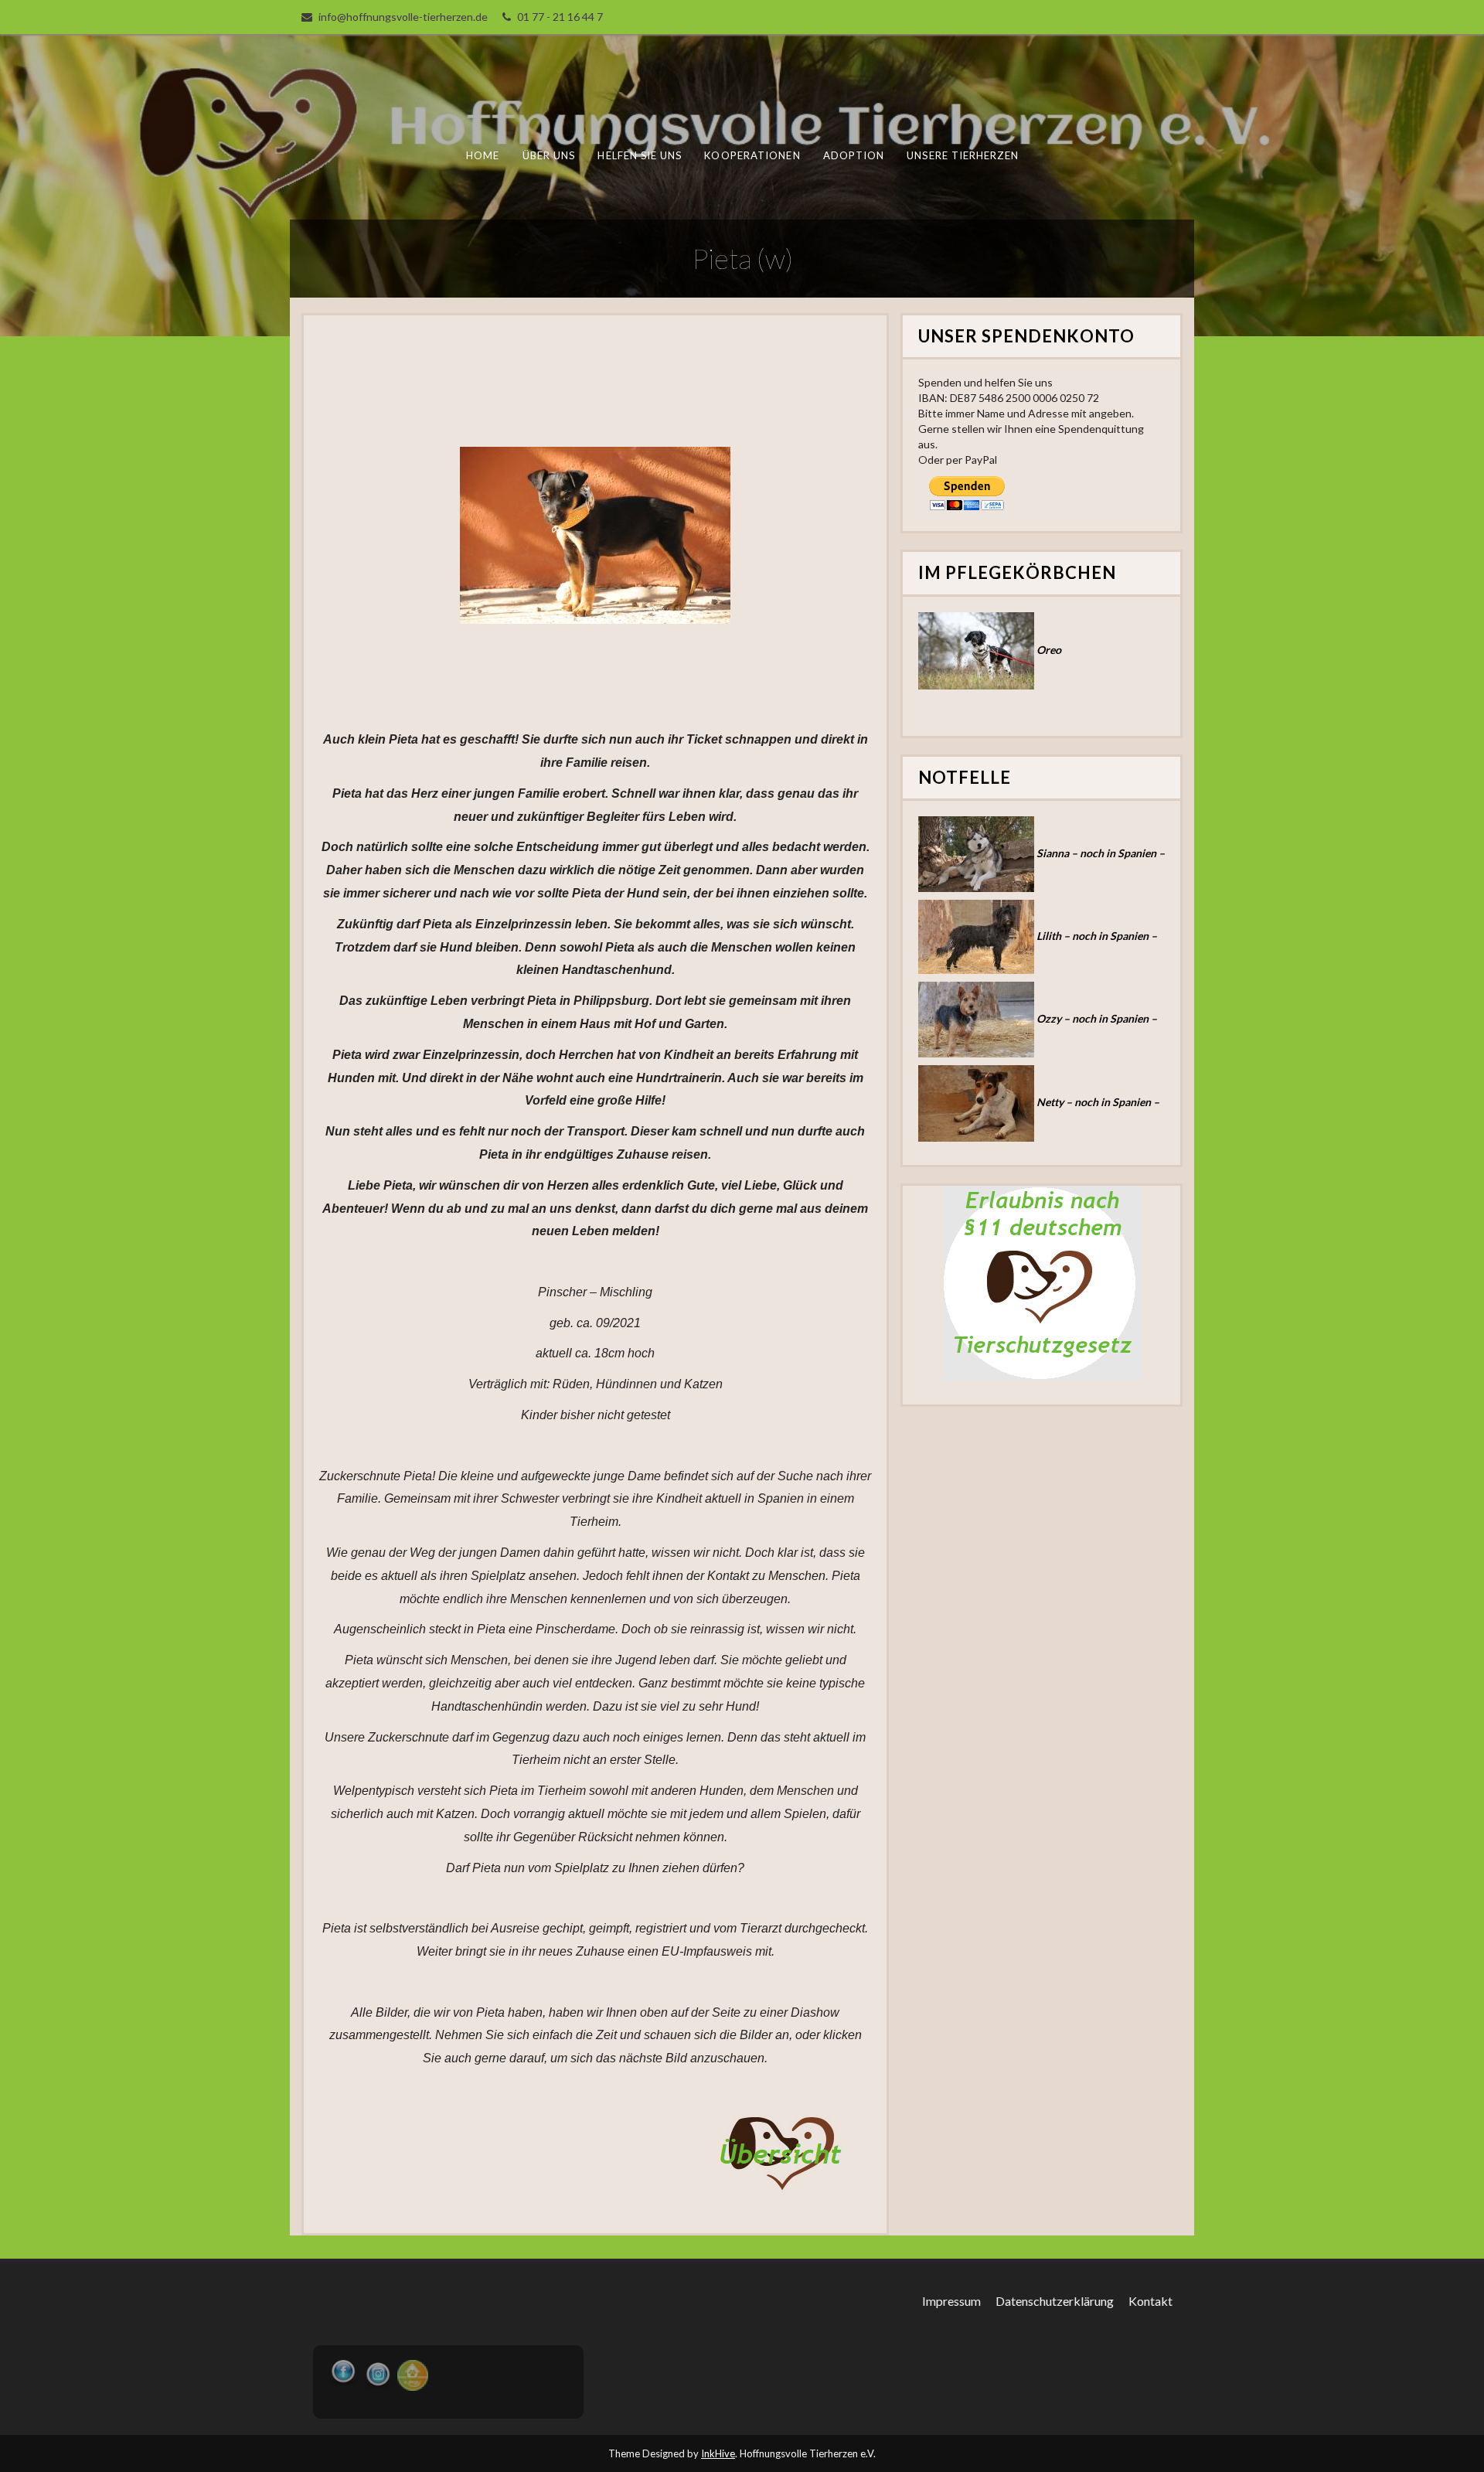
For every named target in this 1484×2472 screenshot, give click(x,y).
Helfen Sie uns (640, 155)
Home (483, 155)
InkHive (718, 2453)
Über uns (549, 155)
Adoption (854, 155)
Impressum (951, 2301)
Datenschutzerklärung (1055, 2301)
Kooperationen (752, 155)
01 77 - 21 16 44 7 (560, 17)
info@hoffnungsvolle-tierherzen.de (403, 17)
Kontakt (1150, 2301)
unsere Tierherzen (962, 155)
